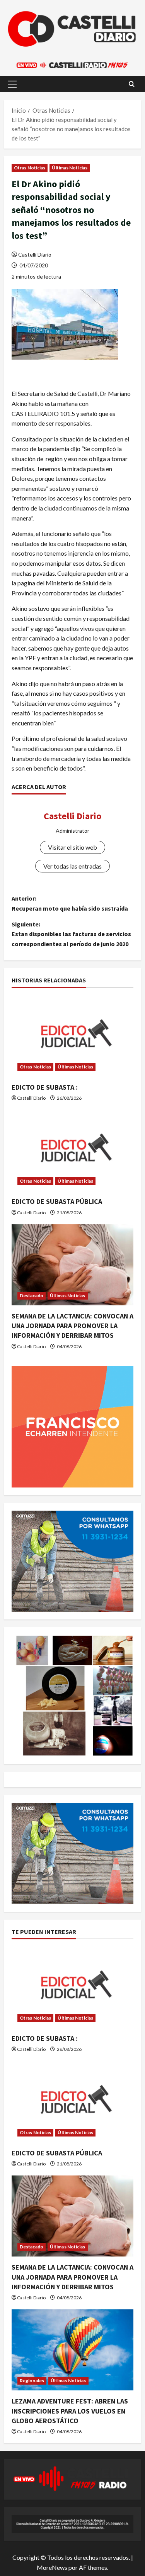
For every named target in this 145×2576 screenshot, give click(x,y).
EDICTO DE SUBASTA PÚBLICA (57, 1201)
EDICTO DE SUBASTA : (45, 1087)
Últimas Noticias (70, 168)
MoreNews (52, 2567)
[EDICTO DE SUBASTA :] (72, 1036)
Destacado (32, 1296)
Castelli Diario (35, 254)
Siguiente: (71, 934)
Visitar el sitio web (72, 847)
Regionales (32, 2381)
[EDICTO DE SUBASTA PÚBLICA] (72, 1150)
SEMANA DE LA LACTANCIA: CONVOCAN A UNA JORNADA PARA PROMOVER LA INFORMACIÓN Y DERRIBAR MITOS (72, 1326)
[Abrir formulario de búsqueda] (132, 84)
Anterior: (70, 903)
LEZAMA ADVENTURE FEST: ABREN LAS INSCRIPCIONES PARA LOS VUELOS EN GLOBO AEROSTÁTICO (70, 2411)
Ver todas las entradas (72, 866)
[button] (12, 84)
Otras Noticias (30, 168)
